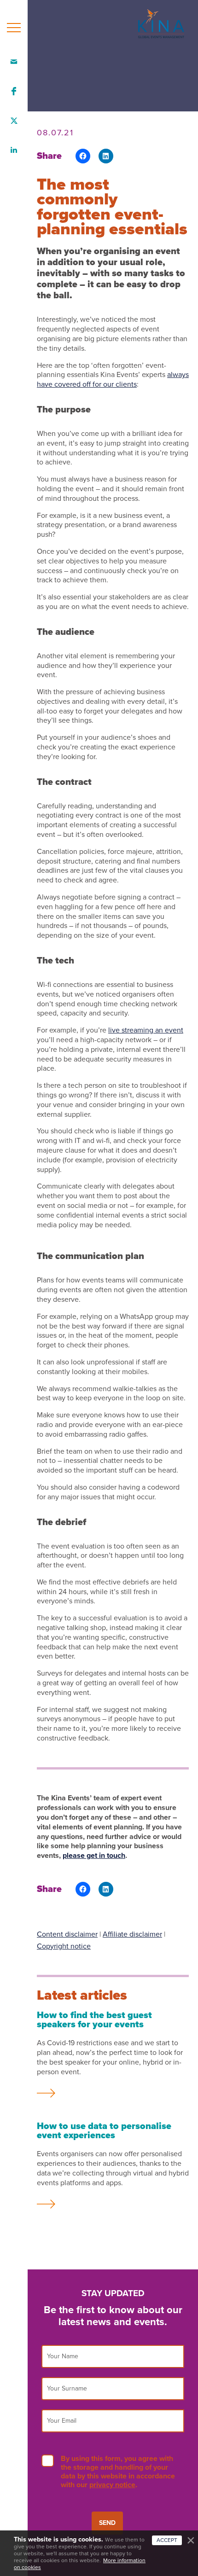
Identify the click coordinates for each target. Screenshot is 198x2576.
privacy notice (112, 2485)
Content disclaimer (67, 1934)
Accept (167, 2540)
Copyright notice (64, 1946)
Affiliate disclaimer (132, 1934)
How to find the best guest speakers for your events (94, 2020)
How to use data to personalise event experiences (104, 2131)
